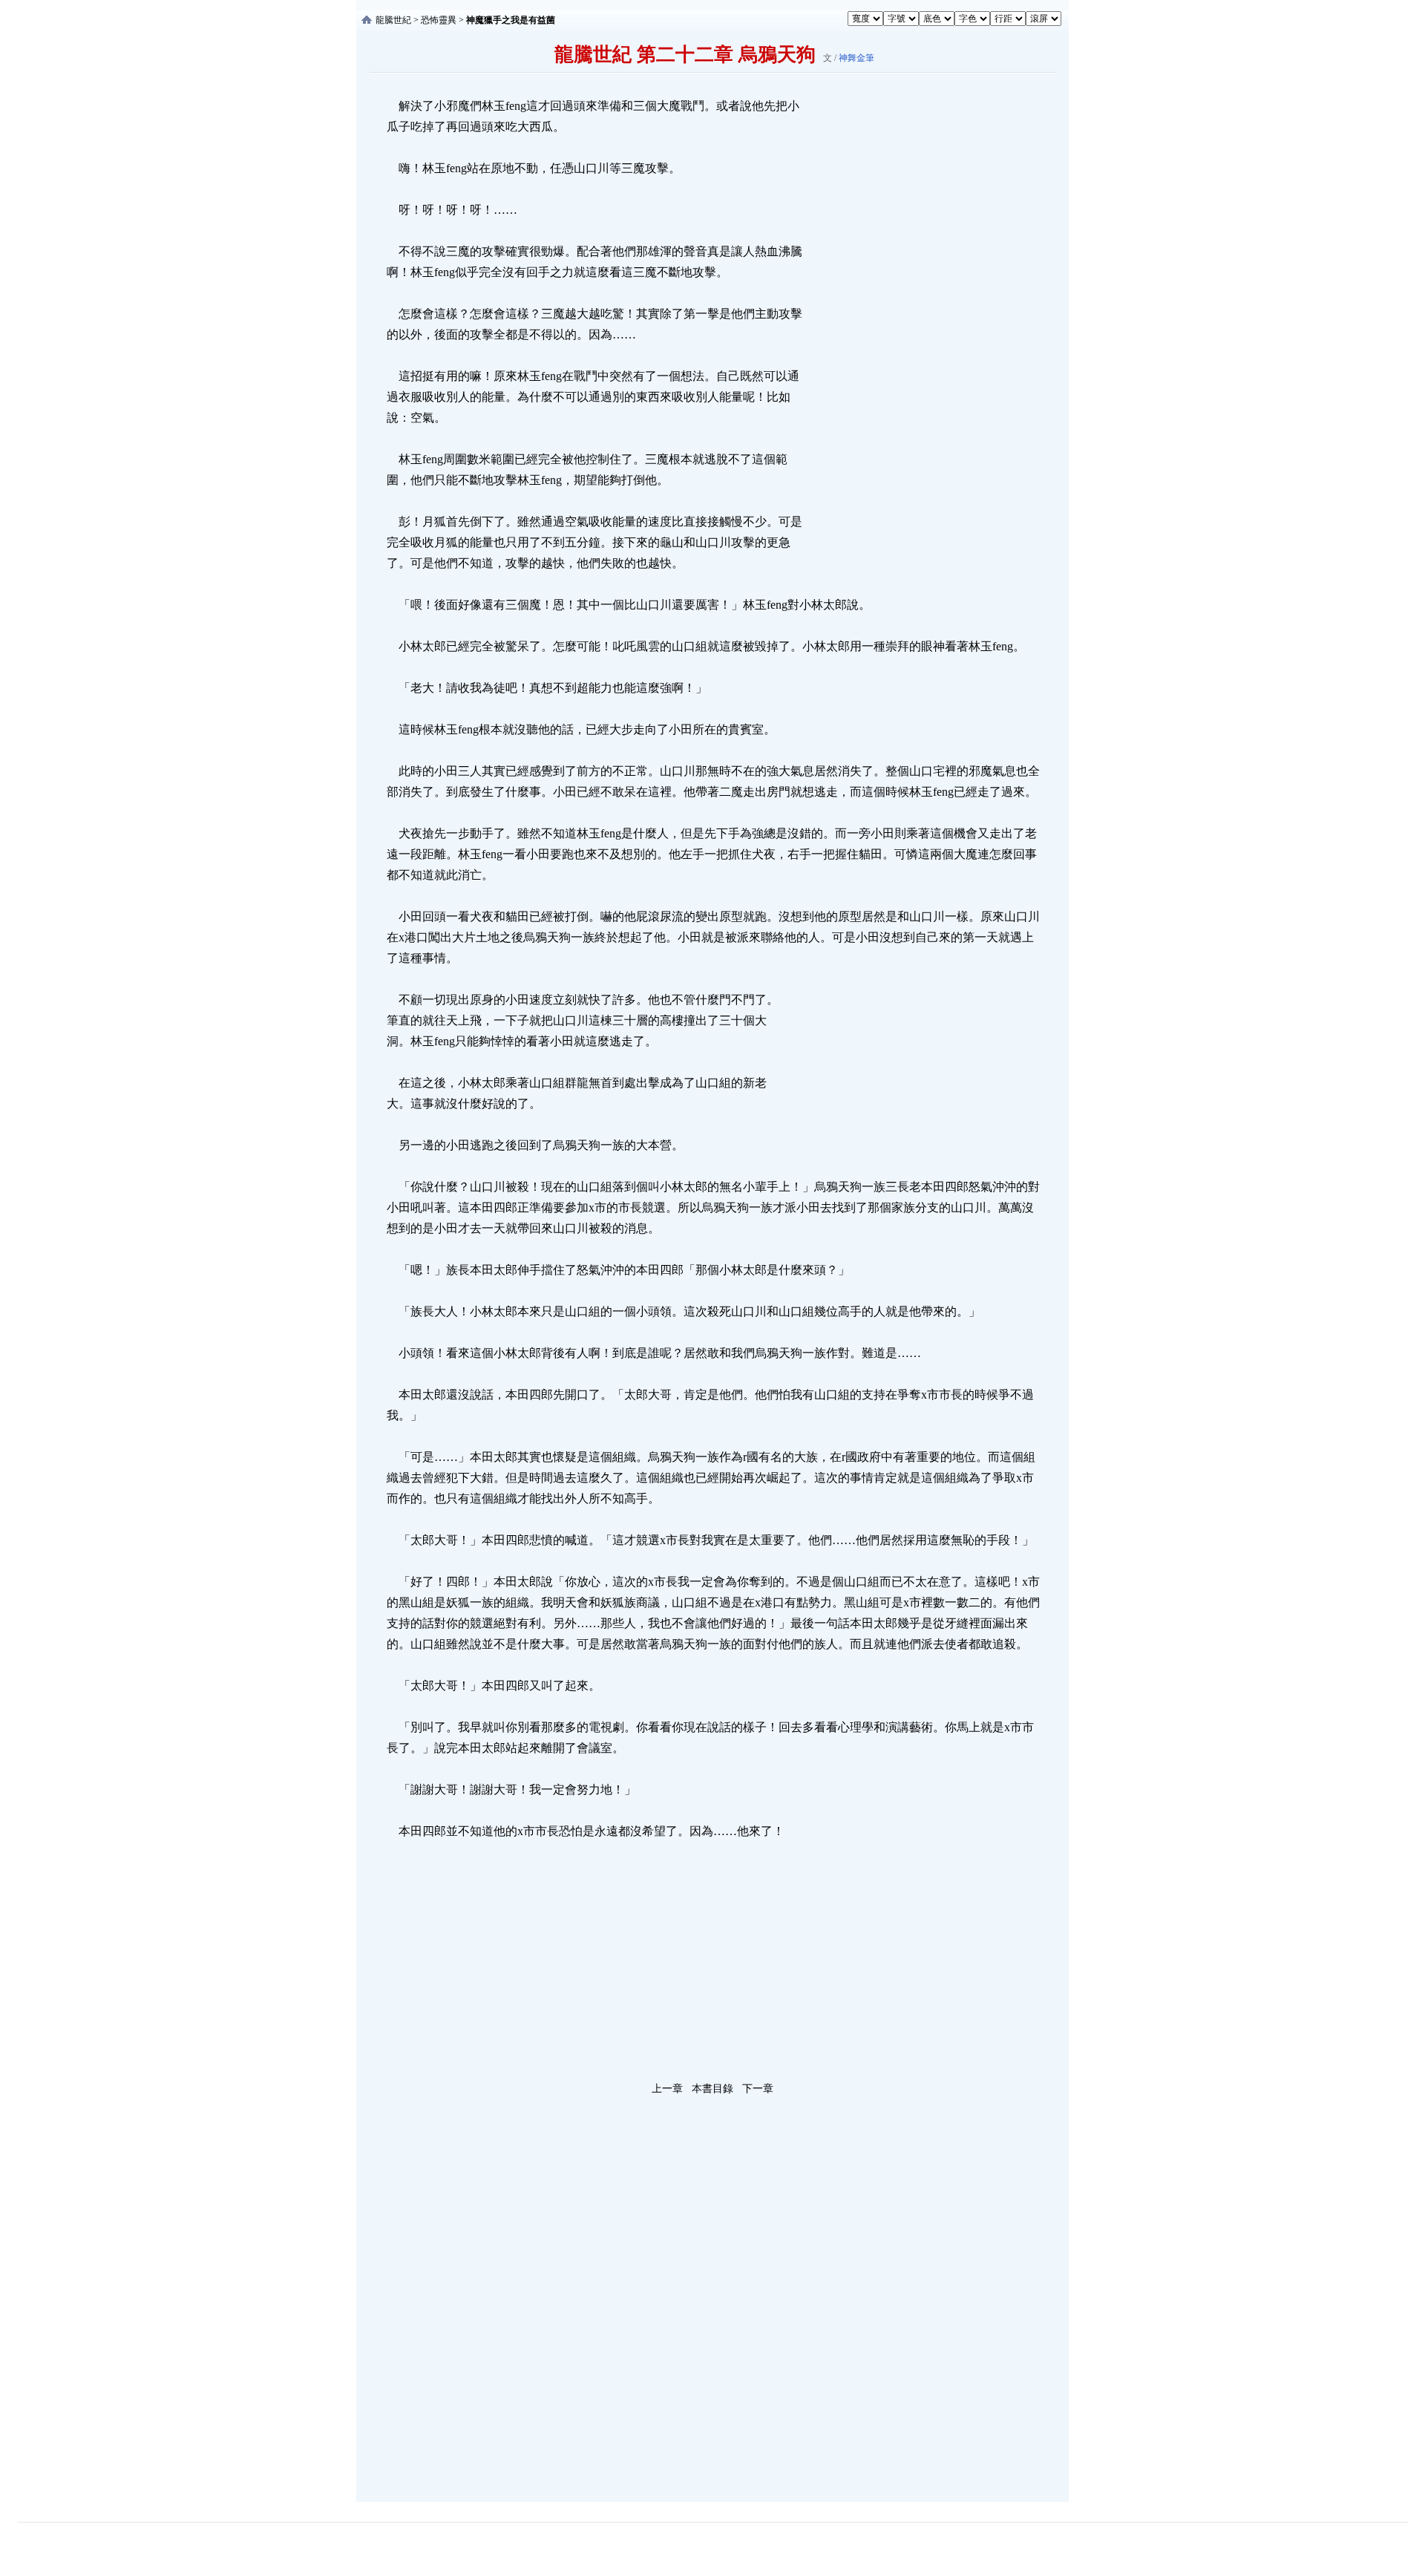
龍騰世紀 (393, 20)
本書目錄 (712, 2089)
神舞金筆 (856, 58)
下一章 (758, 2089)
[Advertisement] (917, 318)
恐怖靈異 (439, 20)
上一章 (667, 2089)
